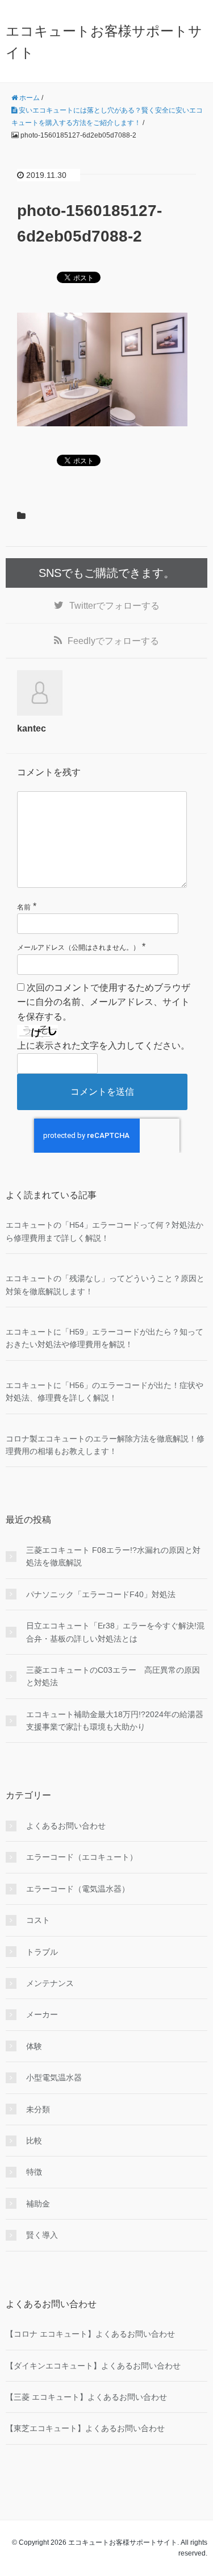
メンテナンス (50, 1983)
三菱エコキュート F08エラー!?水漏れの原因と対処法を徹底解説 (113, 1556)
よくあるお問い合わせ (66, 1826)
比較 (34, 2141)
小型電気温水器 (54, 2078)
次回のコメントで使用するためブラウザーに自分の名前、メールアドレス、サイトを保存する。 (104, 1002)
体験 (34, 2046)
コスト (38, 1920)
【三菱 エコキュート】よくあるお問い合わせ (86, 2397)
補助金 (38, 2204)
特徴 (34, 2172)
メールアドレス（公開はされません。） (78, 948)
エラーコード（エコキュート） (82, 1857)
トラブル (42, 1952)
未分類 (38, 2109)
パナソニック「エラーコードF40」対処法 (101, 1594)
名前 (24, 907)
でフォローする (114, 606)
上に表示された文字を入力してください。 (103, 1046)
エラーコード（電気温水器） (78, 1889)
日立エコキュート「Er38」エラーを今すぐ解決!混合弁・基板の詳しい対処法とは (115, 1632)
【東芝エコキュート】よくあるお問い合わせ (85, 2428)
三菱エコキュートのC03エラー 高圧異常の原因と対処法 (113, 1676)
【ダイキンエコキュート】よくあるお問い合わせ (93, 2366)
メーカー (42, 2014)
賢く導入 (42, 2235)
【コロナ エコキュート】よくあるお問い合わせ (90, 2334)
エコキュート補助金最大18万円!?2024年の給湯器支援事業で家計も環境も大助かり (115, 1721)
